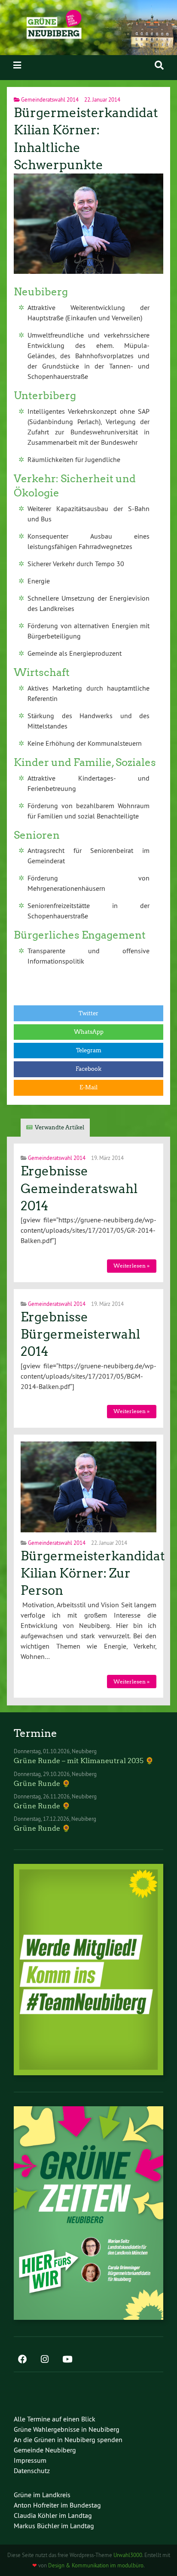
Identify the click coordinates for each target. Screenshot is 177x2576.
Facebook (88, 1069)
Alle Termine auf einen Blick (55, 2419)
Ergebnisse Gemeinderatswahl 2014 (79, 1189)
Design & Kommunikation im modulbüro (96, 2565)
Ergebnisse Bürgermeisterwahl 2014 (80, 1334)
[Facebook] (22, 2360)
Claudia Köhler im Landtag (53, 2515)
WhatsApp (89, 1032)
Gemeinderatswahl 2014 (50, 99)
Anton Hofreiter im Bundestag (57, 2505)
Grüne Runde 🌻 (42, 1784)
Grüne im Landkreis (42, 2495)
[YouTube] (67, 2360)
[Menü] (17, 65)
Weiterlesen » (131, 1266)
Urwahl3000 (128, 2555)
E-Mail (88, 1087)
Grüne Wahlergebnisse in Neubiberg (67, 2429)
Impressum (30, 2460)
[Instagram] (45, 2360)
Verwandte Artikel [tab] (60, 1127)
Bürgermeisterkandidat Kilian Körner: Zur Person (93, 1573)
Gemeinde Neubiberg (45, 2450)
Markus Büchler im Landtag (54, 2526)
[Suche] (159, 65)
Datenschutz (32, 2471)
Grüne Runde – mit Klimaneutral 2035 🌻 (84, 1761)
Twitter (88, 1013)
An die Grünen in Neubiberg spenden (68, 2440)
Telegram (89, 1050)
